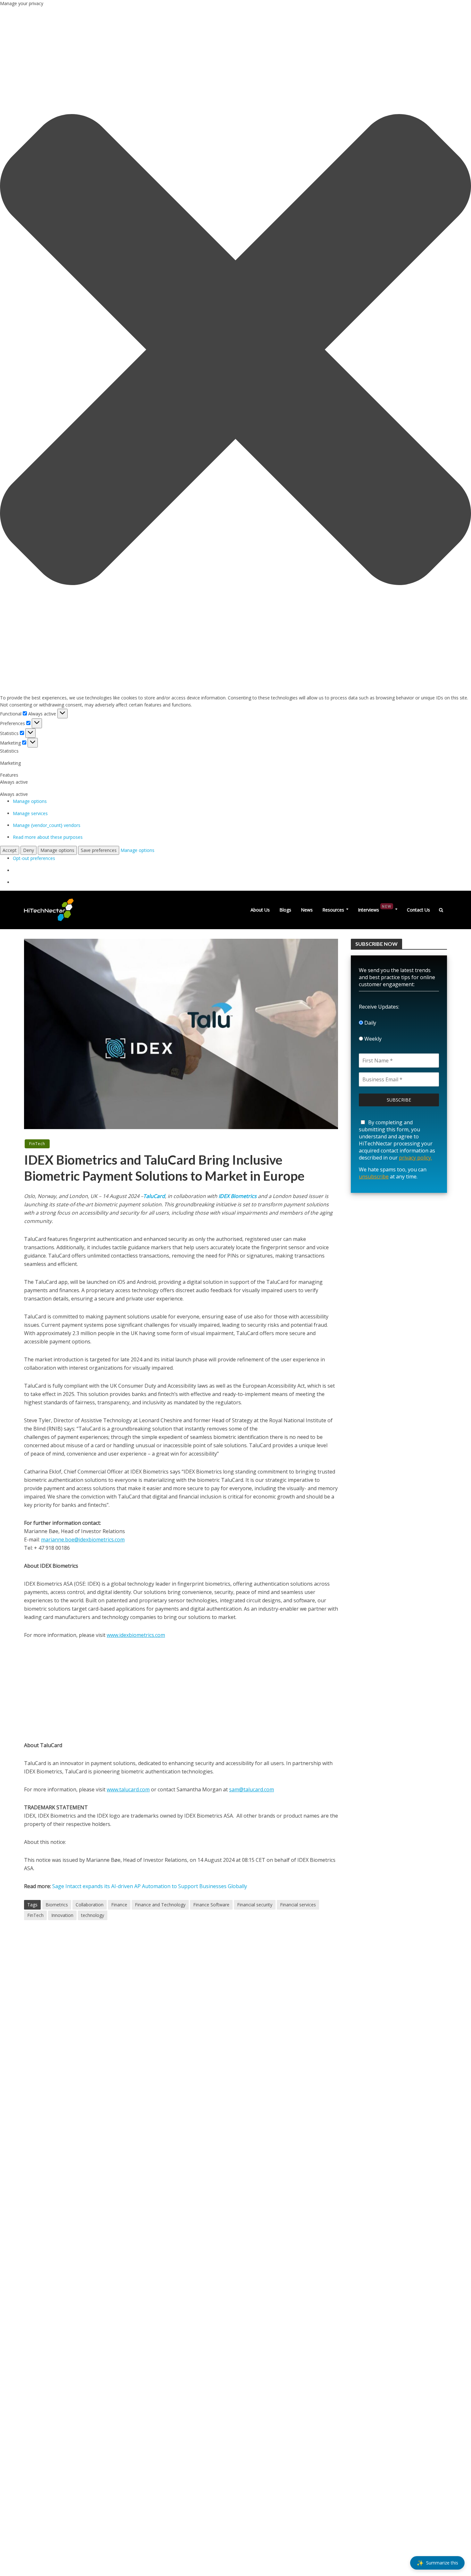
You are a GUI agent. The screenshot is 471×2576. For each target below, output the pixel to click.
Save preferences (99, 850)
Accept (10, 850)
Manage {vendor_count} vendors (47, 825)
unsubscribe (374, 1177)
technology (93, 1915)
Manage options (30, 801)
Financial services (298, 1905)
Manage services (30, 813)
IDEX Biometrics (238, 1196)
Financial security (255, 1905)
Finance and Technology (160, 1905)
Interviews (375, 908)
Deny (29, 850)
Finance (119, 1905)
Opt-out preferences (34, 858)
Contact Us (418, 910)
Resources (333, 910)
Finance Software (211, 1905)
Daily (370, 1023)
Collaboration (90, 1905)
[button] (235, 351)
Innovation (62, 1915)
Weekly (372, 1039)
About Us (260, 910)
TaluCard (154, 1196)
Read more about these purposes (48, 837)
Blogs (285, 910)
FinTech (37, 1144)
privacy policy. (415, 1158)
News (307, 910)
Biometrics (57, 1905)
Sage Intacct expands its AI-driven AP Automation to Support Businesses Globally (150, 1886)
